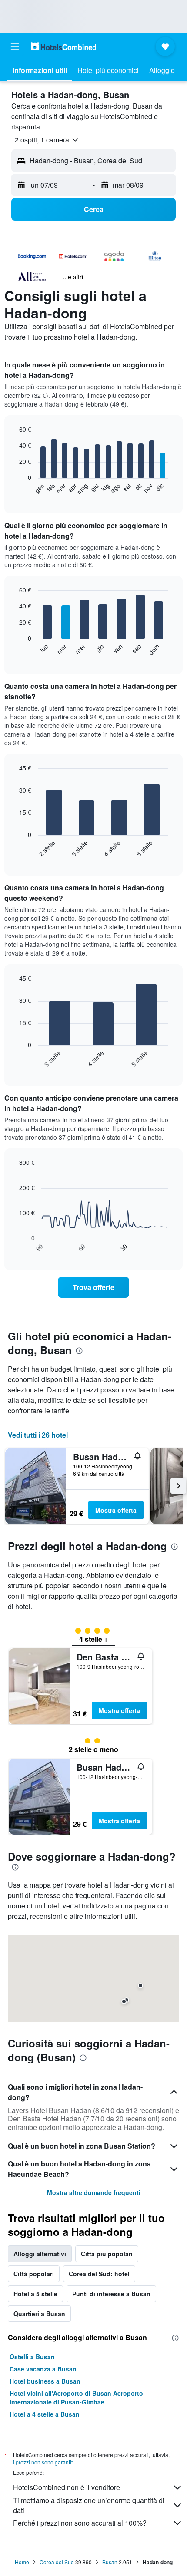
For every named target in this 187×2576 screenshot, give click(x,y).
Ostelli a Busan (32, 2357)
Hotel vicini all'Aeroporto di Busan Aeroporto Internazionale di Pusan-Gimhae (76, 2397)
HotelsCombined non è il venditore (67, 2487)
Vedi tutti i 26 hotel (38, 1435)
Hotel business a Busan (45, 2381)
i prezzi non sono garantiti (43, 2462)
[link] (93, 1287)
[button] (15, 46)
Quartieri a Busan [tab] (39, 2314)
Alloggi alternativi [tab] (40, 2254)
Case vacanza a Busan (43, 2369)
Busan (110, 2562)
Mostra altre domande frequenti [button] (94, 2192)
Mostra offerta (116, 1510)
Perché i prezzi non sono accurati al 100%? (80, 2523)
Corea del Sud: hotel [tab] (99, 2274)
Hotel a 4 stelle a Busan (45, 2414)
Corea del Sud (57, 2562)
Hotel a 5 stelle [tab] (35, 2294)
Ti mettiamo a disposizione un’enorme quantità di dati (89, 2505)
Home (22, 2562)
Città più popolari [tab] (107, 2254)
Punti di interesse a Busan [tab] (111, 2294)
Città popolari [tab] (34, 2274)
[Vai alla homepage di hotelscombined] (63, 46)
